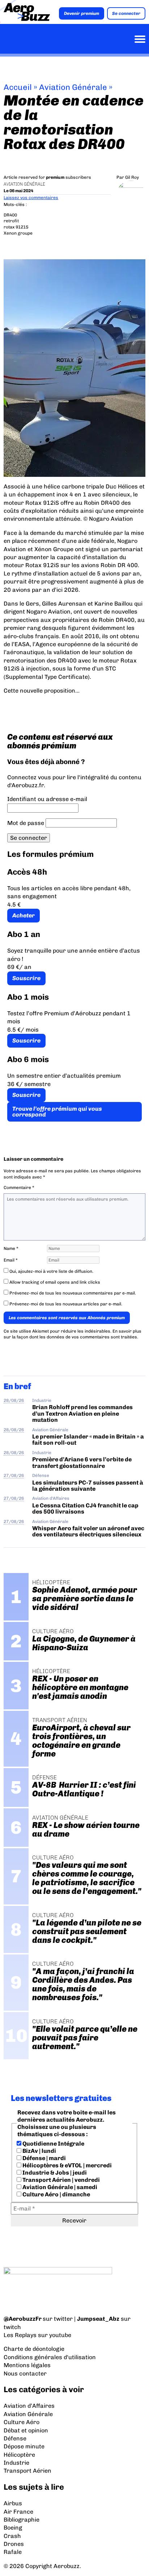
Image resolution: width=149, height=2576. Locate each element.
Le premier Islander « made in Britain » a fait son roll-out (88, 1440)
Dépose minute (24, 2446)
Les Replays (20, 2335)
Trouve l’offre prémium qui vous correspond (57, 1112)
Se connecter (126, 13)
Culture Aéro (22, 2422)
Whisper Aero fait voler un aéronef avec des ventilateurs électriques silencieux (88, 1531)
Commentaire (19, 1188)
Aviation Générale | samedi (59, 2187)
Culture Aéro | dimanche (56, 2194)
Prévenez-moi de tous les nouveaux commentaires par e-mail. (73, 1293)
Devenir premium (82, 13)
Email (11, 1260)
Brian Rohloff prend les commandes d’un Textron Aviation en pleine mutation (82, 1413)
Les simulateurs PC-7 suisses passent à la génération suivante (88, 1486)
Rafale (13, 2552)
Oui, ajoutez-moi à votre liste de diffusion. (51, 1271)
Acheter (24, 915)
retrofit (11, 221)
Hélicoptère (19, 2455)
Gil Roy (132, 177)
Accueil (18, 87)
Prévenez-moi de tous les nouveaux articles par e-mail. (66, 1304)
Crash (12, 2536)
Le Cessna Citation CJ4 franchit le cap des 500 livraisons (85, 1508)
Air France (18, 2512)
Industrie (42, 1400)
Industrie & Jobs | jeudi (54, 2173)
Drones (14, 2544)
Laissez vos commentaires (31, 198)
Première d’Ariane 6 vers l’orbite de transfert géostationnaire (82, 1462)
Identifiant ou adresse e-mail (47, 799)
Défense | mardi (44, 2158)
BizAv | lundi (39, 2151)
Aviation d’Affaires (29, 2406)
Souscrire (26, 978)
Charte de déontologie (34, 2349)
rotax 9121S (16, 227)
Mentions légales (27, 2365)
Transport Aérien (27, 2471)
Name (11, 1248)
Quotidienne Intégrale (53, 2144)
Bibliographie (22, 2520)
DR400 (10, 215)
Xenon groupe (18, 233)
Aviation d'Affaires (51, 1498)
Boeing (13, 2528)
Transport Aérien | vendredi (61, 2180)
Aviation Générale (73, 87)
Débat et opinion (26, 2430)
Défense (41, 1475)
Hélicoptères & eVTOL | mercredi (67, 2165)
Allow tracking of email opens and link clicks (54, 1282)
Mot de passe (26, 823)
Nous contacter (25, 2373)
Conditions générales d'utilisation (50, 2357)
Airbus (13, 2503)
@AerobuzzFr (23, 2319)
